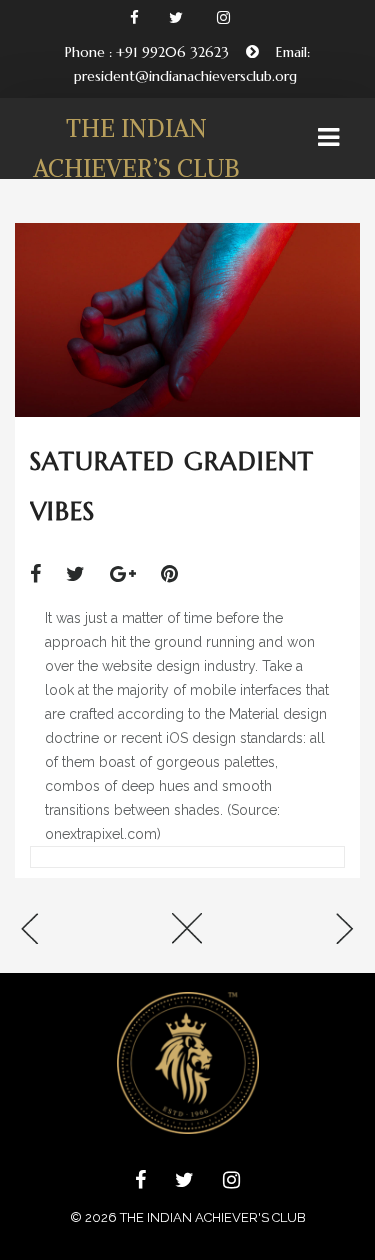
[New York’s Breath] (302, 930)
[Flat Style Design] (72, 930)
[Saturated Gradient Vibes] (45, 574)
